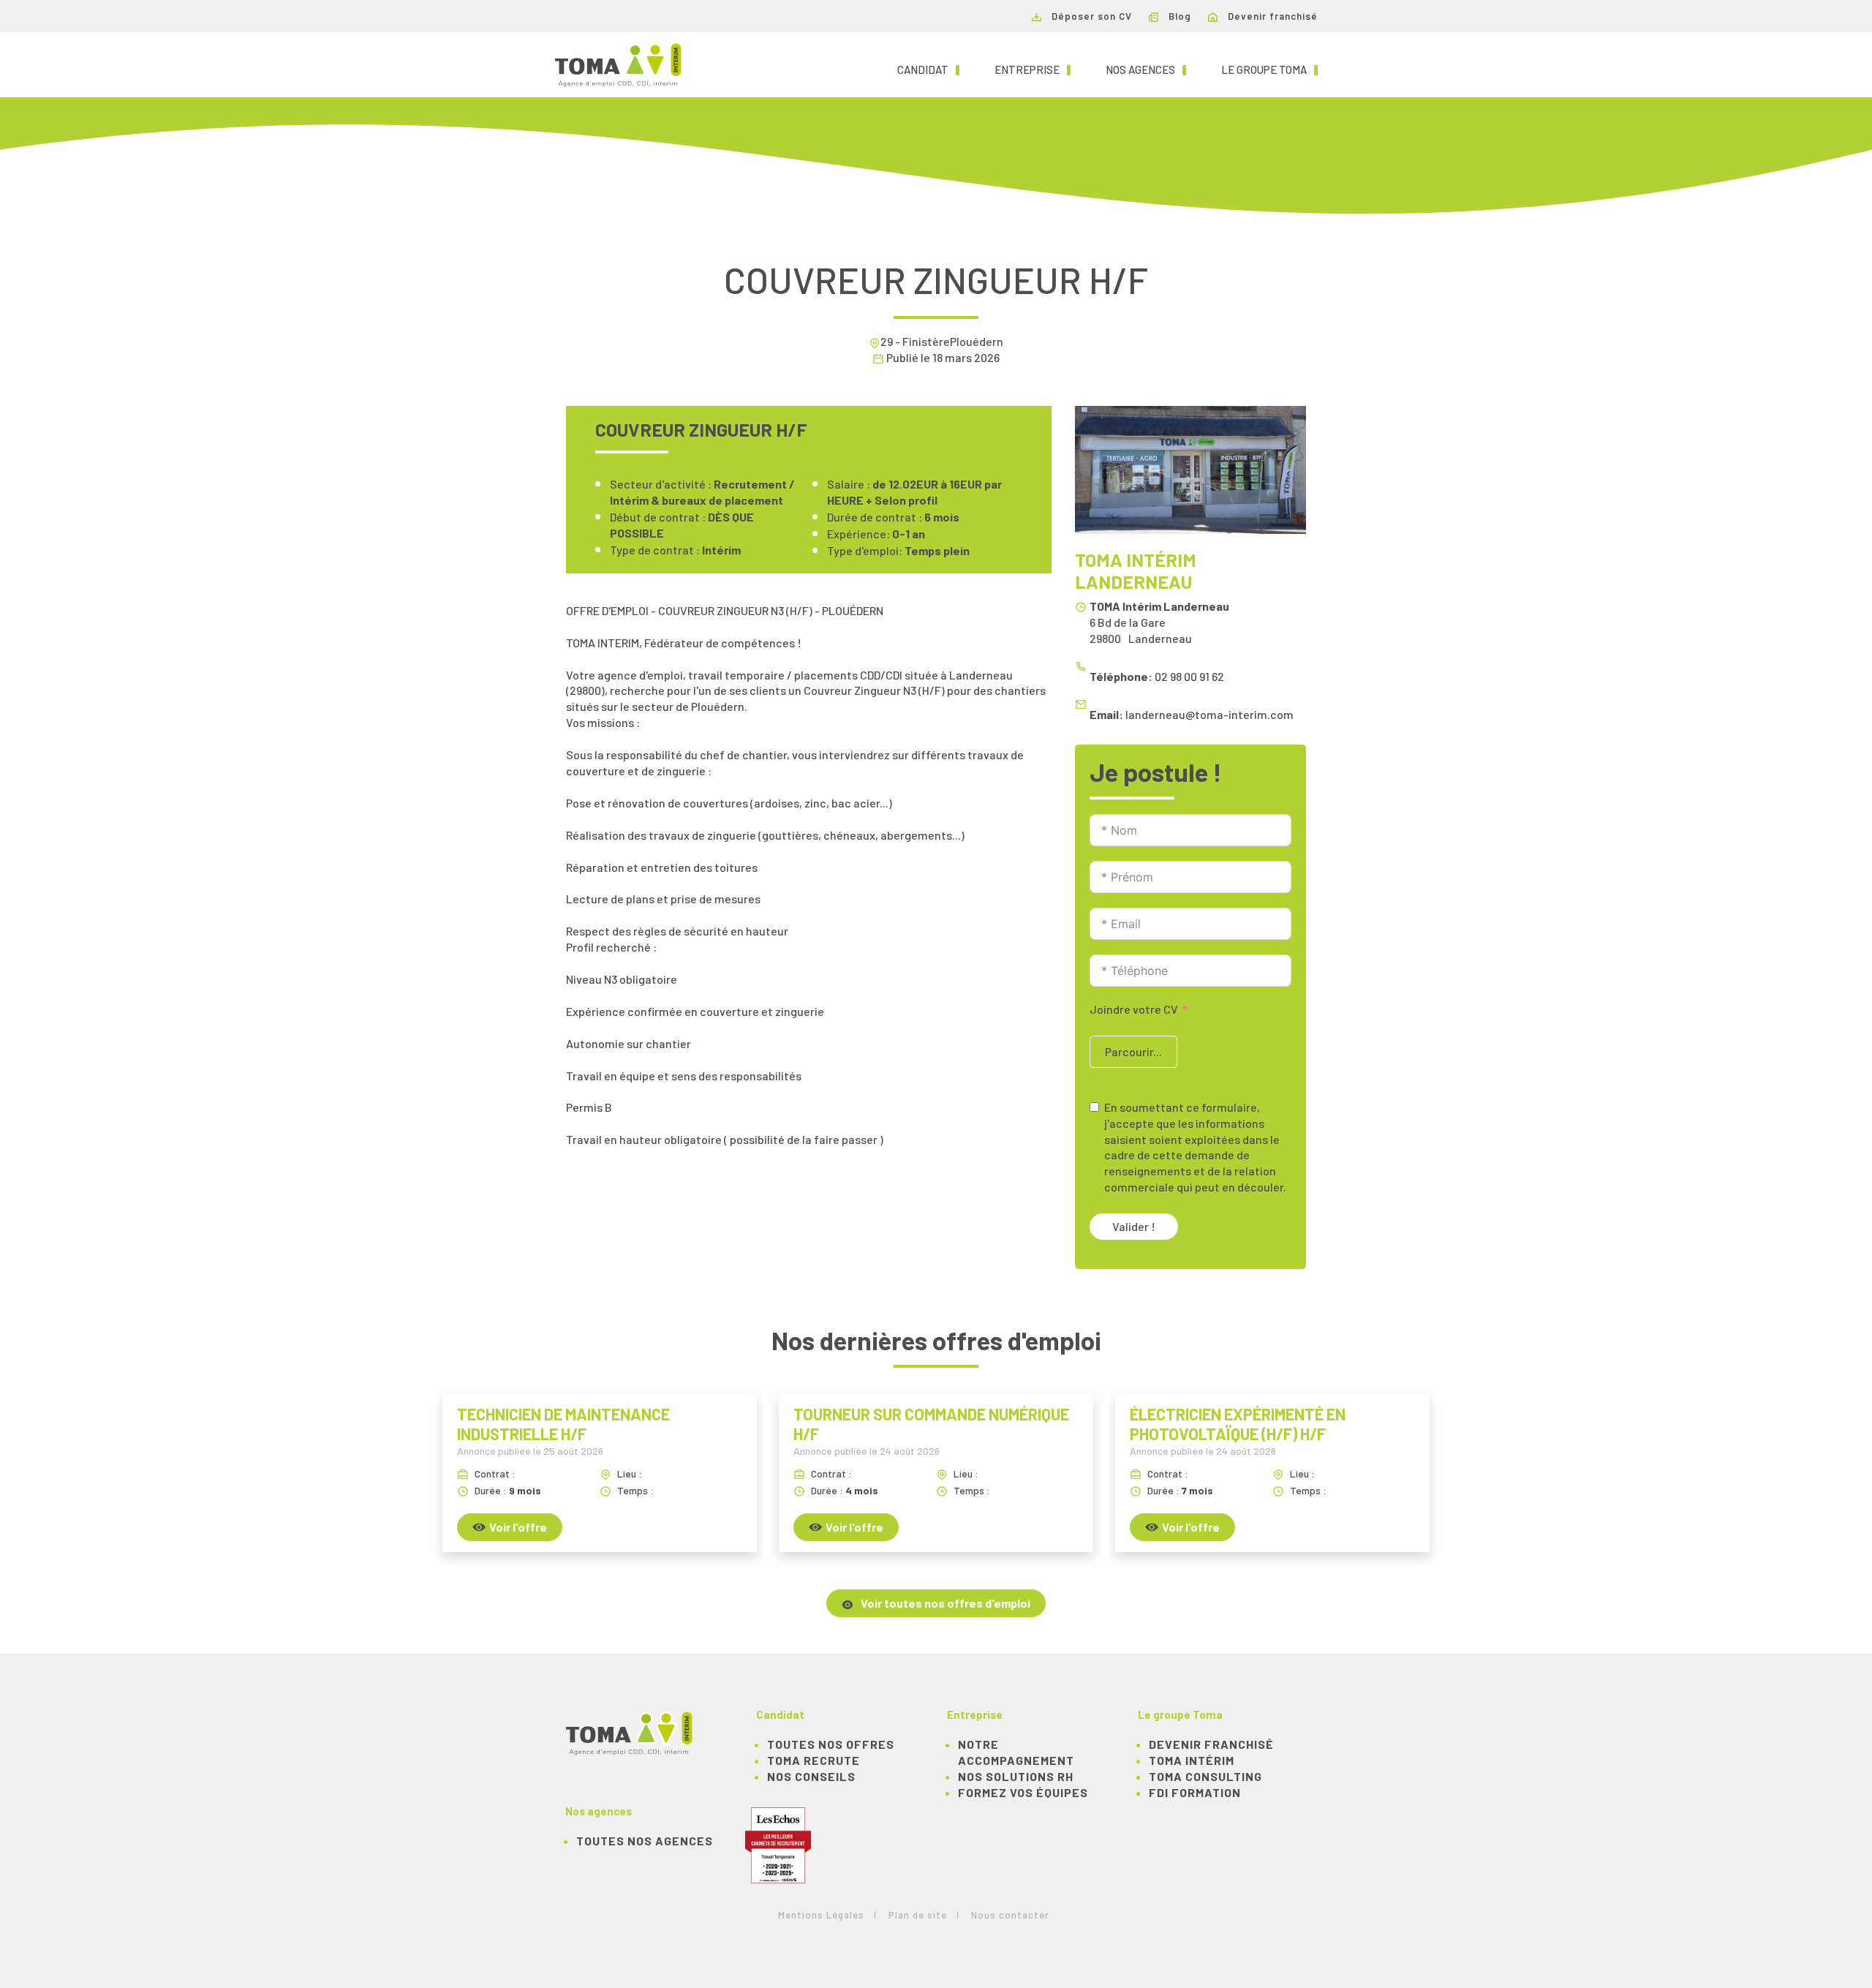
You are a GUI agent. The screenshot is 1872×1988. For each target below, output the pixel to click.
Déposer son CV (1090, 16)
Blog (1178, 16)
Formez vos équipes (1023, 1792)
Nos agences (1146, 69)
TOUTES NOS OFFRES (831, 1744)
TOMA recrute (814, 1760)
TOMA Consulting (1205, 1776)
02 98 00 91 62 (1189, 676)
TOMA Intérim (1192, 1760)
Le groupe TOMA (1269, 69)
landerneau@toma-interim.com (1209, 714)
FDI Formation (1195, 1792)
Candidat (928, 69)
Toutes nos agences (645, 1841)
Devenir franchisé (1271, 16)
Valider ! (1134, 1226)
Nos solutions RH (1016, 1776)
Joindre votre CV (1134, 1009)
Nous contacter (1010, 1915)
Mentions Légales (821, 1915)
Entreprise (1033, 69)
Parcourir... (1133, 1051)
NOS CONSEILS (811, 1776)
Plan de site (918, 1915)
